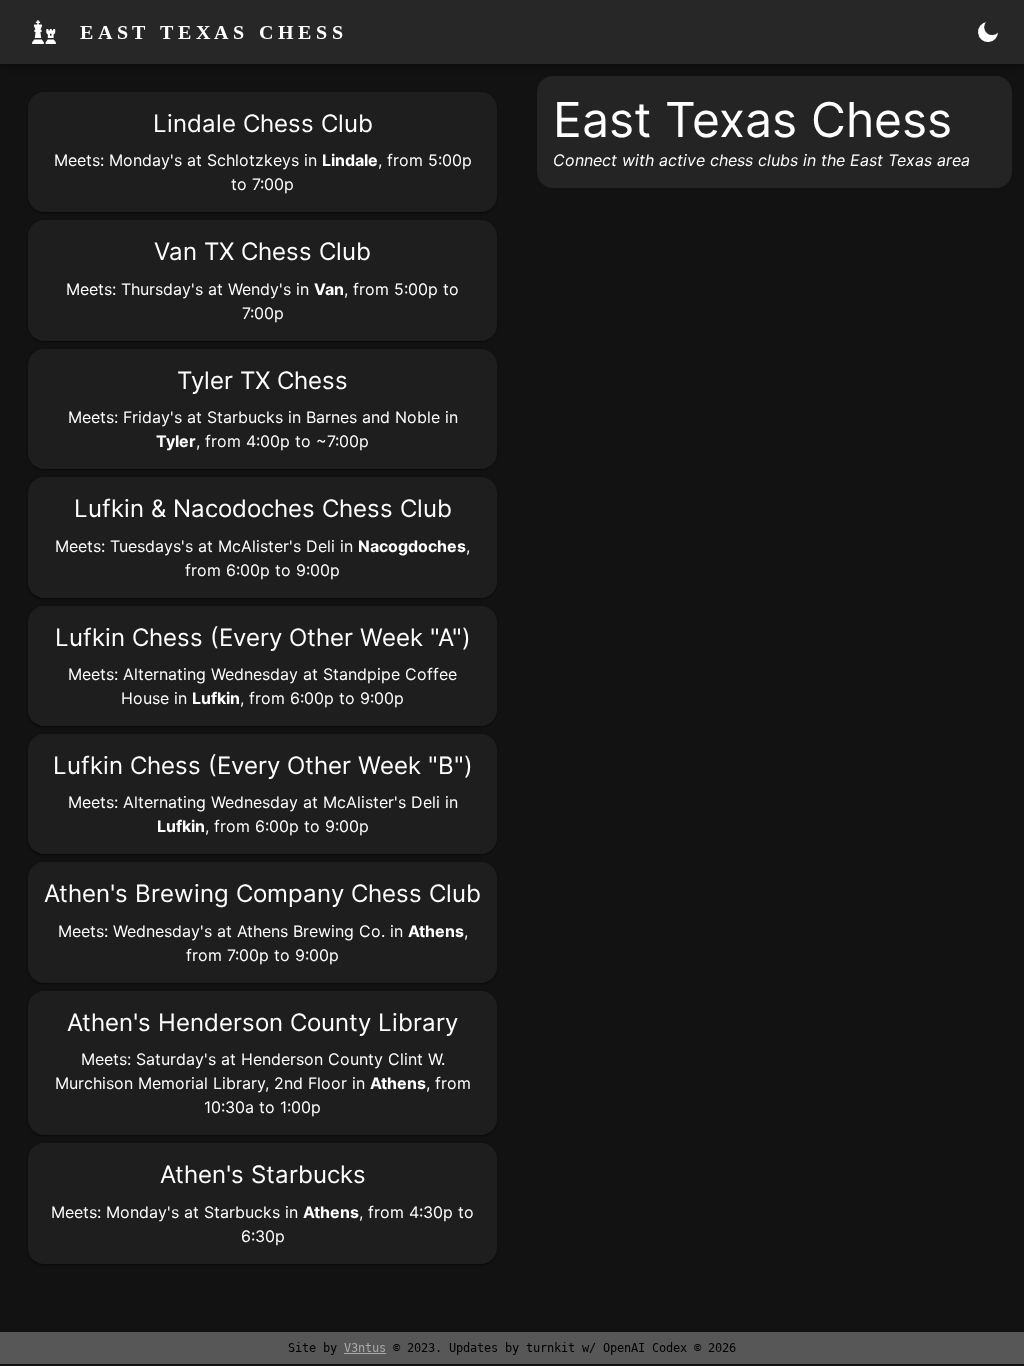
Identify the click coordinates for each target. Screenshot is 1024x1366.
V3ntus (365, 1348)
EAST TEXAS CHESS (214, 32)
